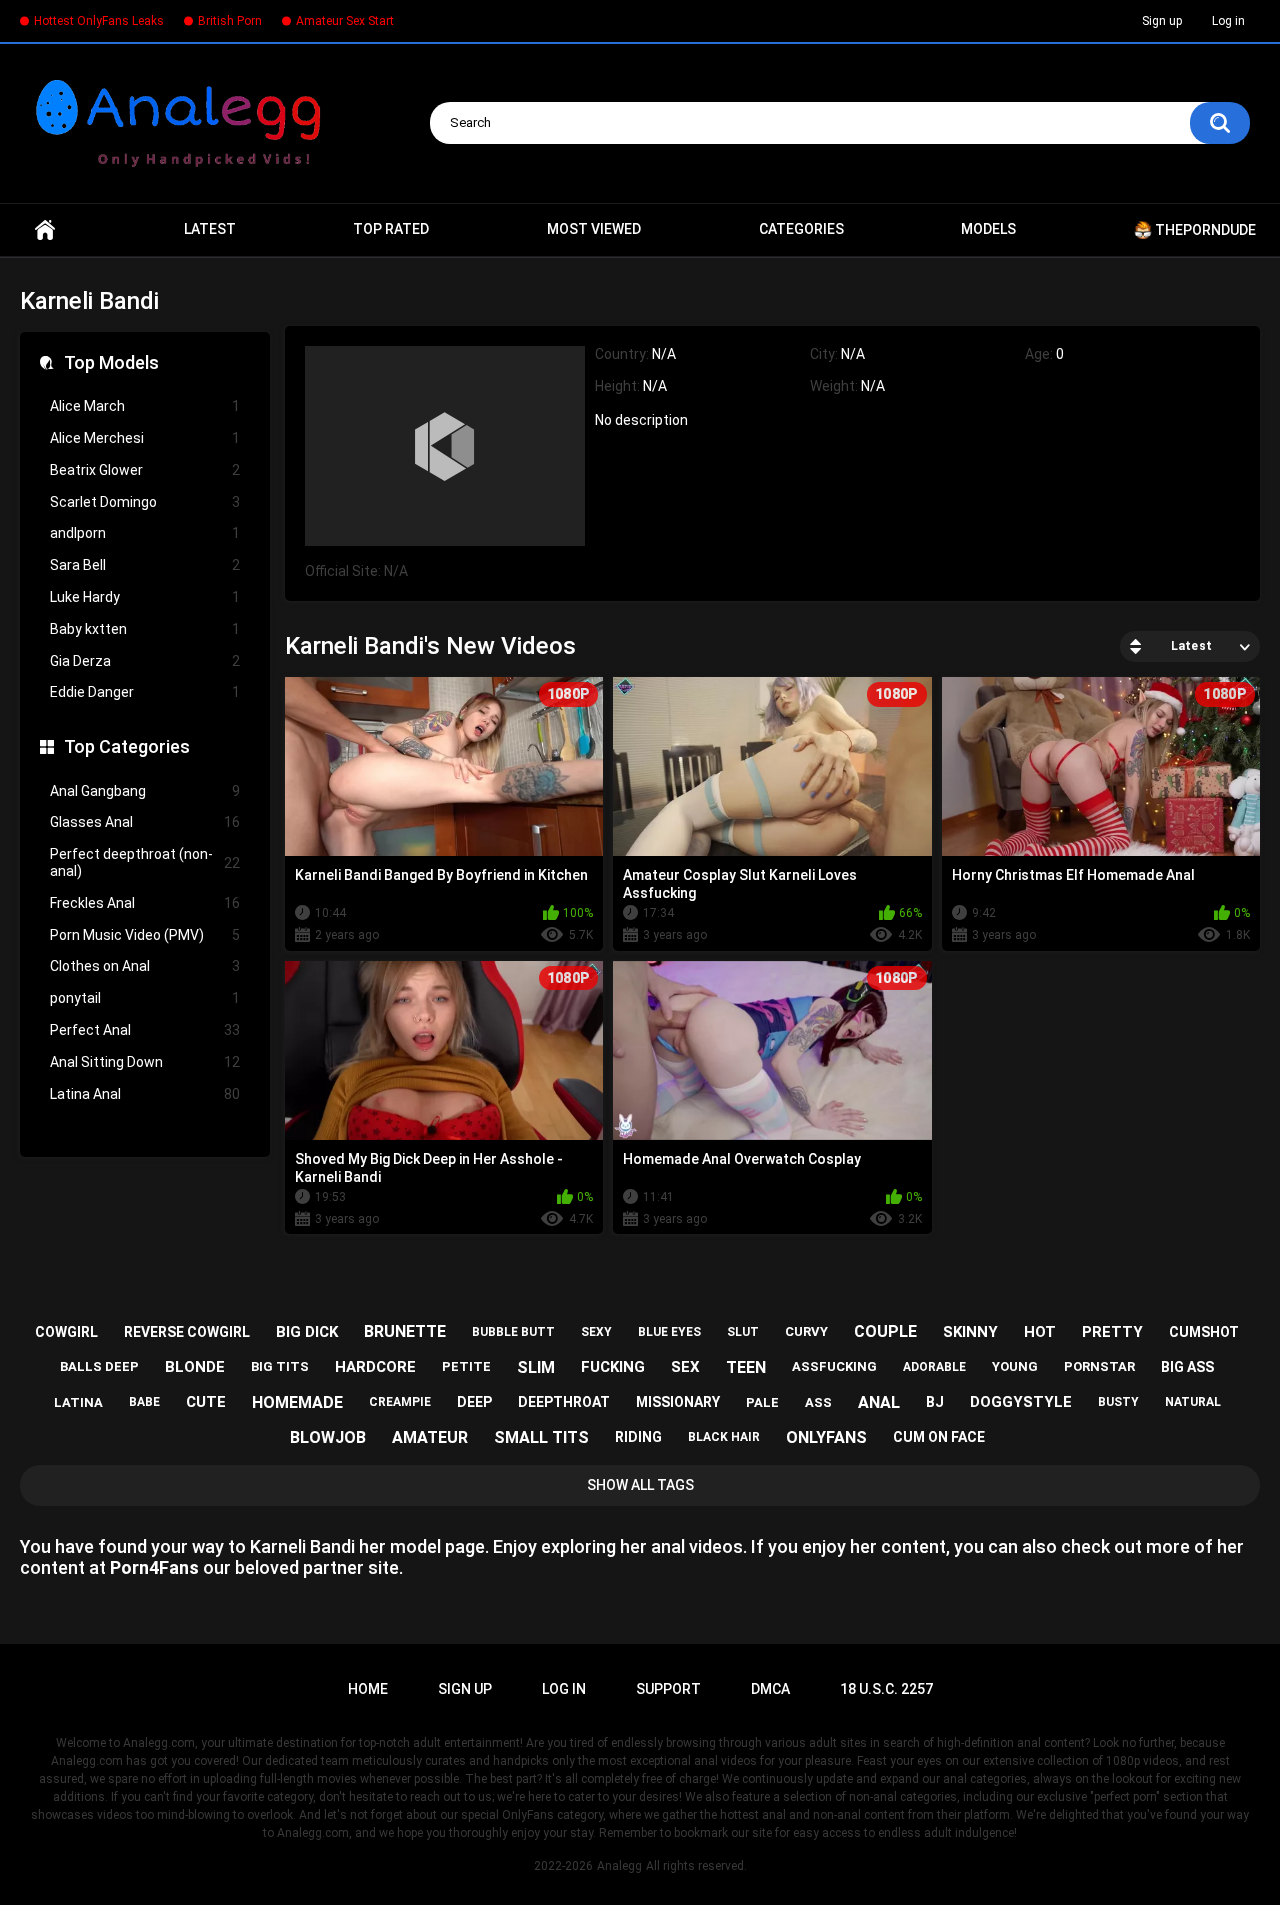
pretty (1112, 1332)
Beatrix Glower (145, 470)
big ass (1187, 1367)
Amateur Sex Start (345, 21)
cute (206, 1402)
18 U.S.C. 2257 (886, 1689)
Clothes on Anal (145, 966)
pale (762, 1402)
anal (879, 1402)
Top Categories (127, 746)
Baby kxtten (145, 629)
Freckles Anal (145, 903)
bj (935, 1402)
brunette (405, 1331)
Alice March (145, 406)
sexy (596, 1332)
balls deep (99, 1366)
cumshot (1204, 1332)
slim (536, 1367)
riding (638, 1437)
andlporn (145, 533)
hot (1040, 1332)
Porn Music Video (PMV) (145, 935)
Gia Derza (145, 661)
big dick (307, 1332)
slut (743, 1332)
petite (466, 1366)
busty (1118, 1402)
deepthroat (564, 1402)
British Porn (230, 21)
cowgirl (66, 1332)
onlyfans (826, 1437)
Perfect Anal (145, 1030)
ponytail (145, 998)
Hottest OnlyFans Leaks (99, 21)
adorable (934, 1367)
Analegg (619, 1866)
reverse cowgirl (187, 1332)
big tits (280, 1366)
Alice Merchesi (145, 438)
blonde (195, 1367)
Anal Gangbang (145, 791)
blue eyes (669, 1332)
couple (885, 1331)
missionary (678, 1402)
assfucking (834, 1366)
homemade (297, 1402)
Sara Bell (145, 565)
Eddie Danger (145, 692)
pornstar (1099, 1366)
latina (78, 1402)
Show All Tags (640, 1485)
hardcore (375, 1367)
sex (685, 1367)
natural (1193, 1402)
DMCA (770, 1689)
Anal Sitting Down (145, 1062)
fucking (613, 1367)
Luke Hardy (145, 597)
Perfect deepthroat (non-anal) (145, 862)
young (1015, 1366)
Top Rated (391, 229)
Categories (801, 229)
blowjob (328, 1437)
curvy (806, 1331)
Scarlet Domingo (145, 502)
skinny (970, 1332)
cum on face (939, 1437)
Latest (210, 229)
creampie (400, 1402)
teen (746, 1367)
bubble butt (513, 1332)
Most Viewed (594, 229)
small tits (541, 1437)
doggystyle (1021, 1402)
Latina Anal (145, 1094)
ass (818, 1402)
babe (144, 1402)
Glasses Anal (145, 822)
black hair (724, 1437)
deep (474, 1402)
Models (988, 229)
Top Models (111, 362)
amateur (430, 1437)
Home (45, 230)
